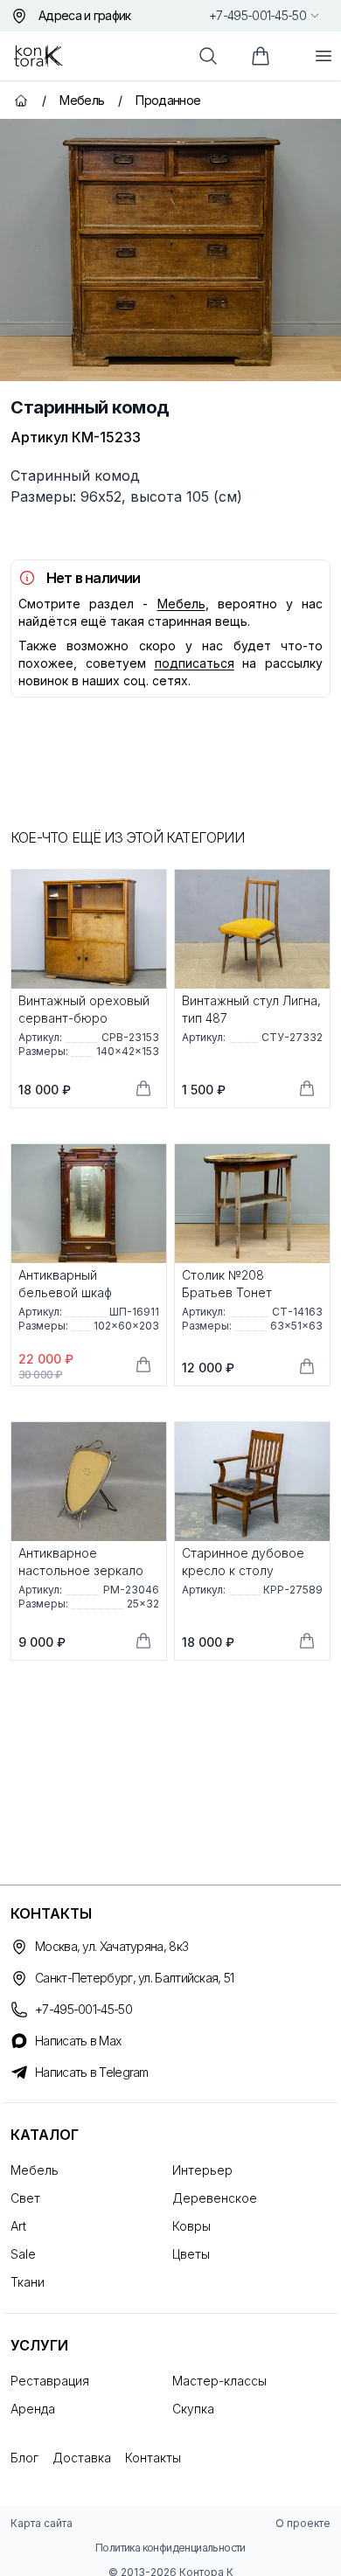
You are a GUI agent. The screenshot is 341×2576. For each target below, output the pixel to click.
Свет (25, 2198)
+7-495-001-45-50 (257, 15)
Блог (24, 2458)
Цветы (191, 2254)
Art (18, 2226)
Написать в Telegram (92, 2072)
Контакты (153, 2458)
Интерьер (202, 2170)
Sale (23, 2254)
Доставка (82, 2458)
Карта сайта (42, 2523)
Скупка (193, 2409)
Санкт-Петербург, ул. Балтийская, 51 (135, 1978)
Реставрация (50, 2381)
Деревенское (215, 2198)
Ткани (28, 2282)
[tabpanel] (170, 250)
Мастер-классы (219, 2381)
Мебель (181, 604)
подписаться (195, 663)
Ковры (191, 2226)
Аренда (33, 2409)
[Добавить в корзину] (143, 1088)
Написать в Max (78, 2041)
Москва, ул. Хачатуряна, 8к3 (111, 1946)
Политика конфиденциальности (170, 2548)
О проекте (303, 2523)
